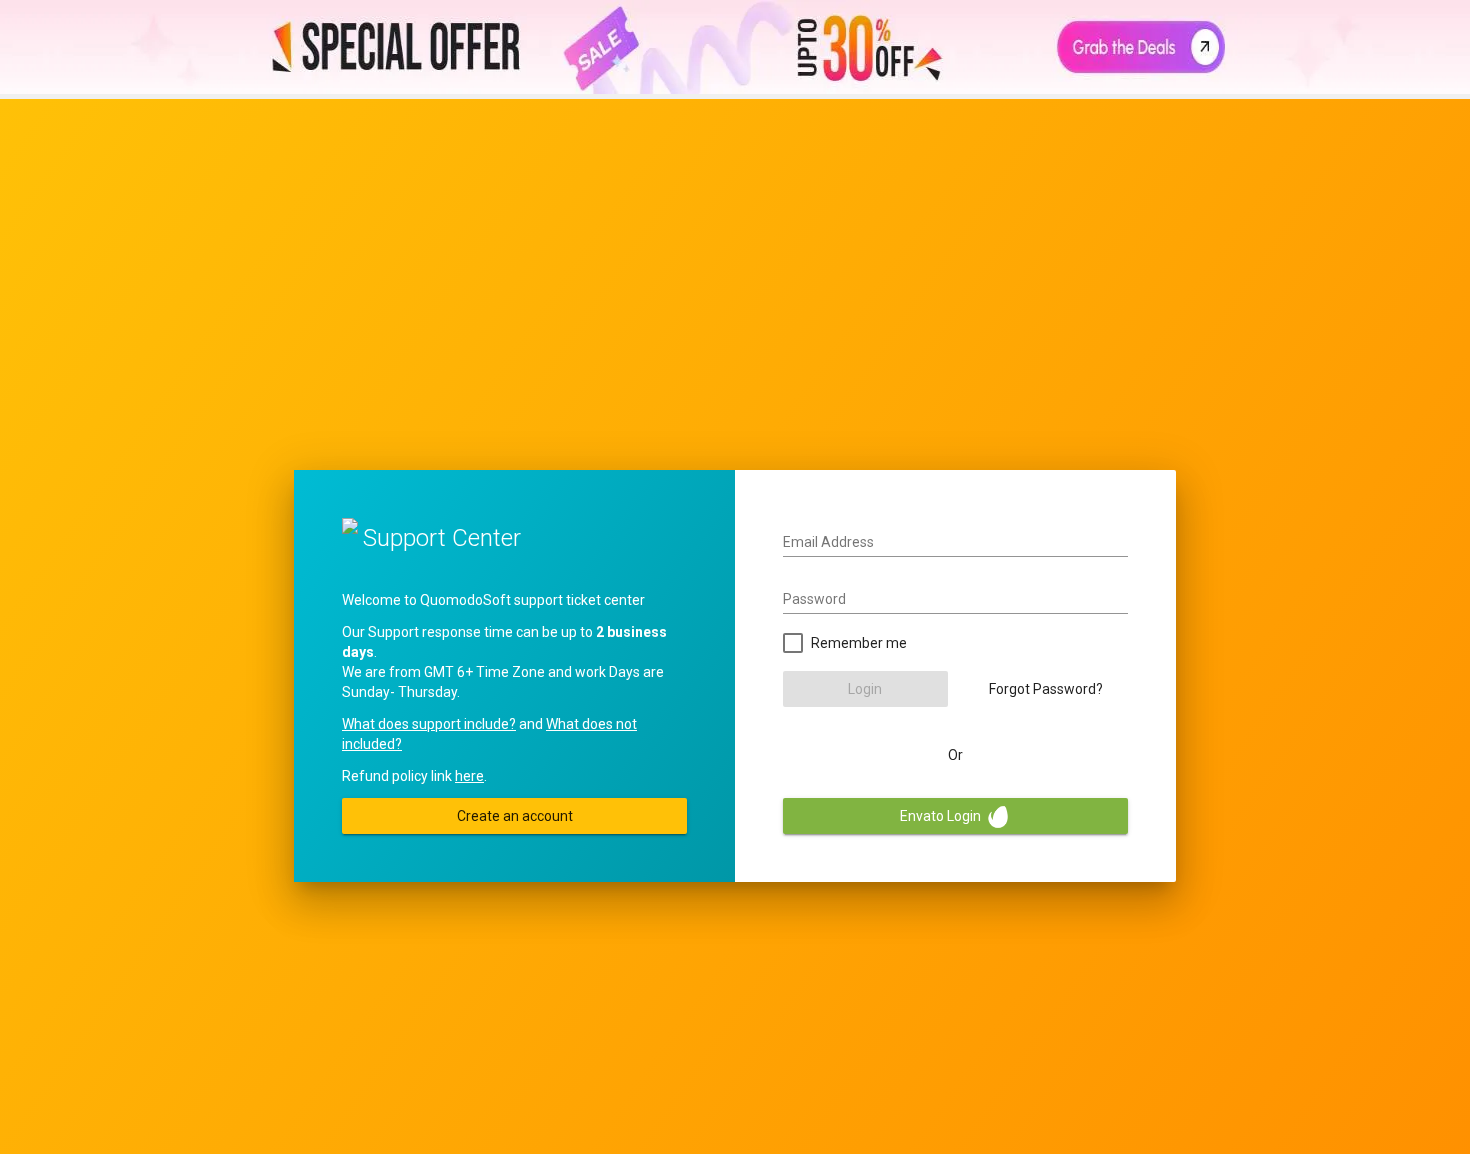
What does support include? (429, 724)
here (469, 776)
